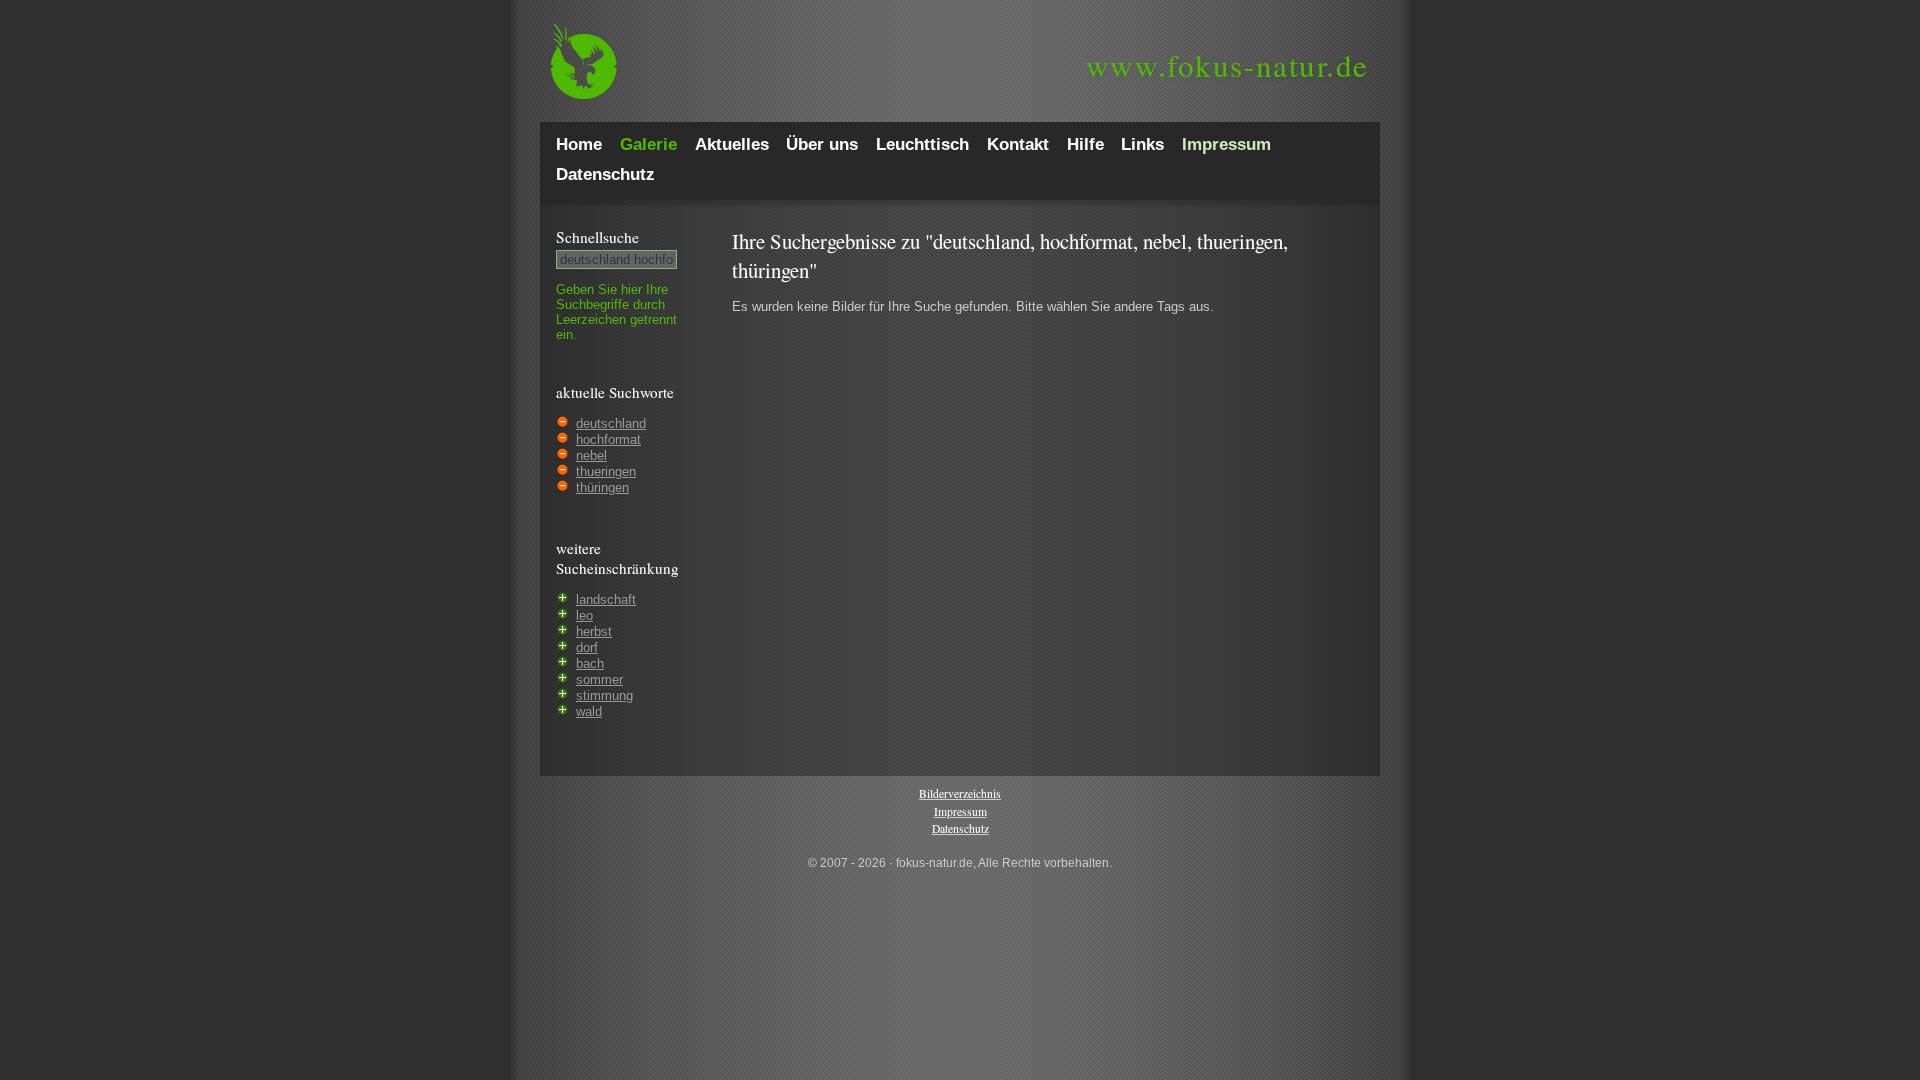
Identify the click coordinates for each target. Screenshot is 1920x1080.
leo (584, 615)
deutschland (611, 423)
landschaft (606, 599)
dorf (587, 647)
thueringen (606, 471)
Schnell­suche (597, 237)
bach (590, 663)
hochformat (608, 439)
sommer (599, 679)
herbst (594, 631)
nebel (591, 455)
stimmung (604, 695)
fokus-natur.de (1227, 65)
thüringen (602, 487)
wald (589, 711)
